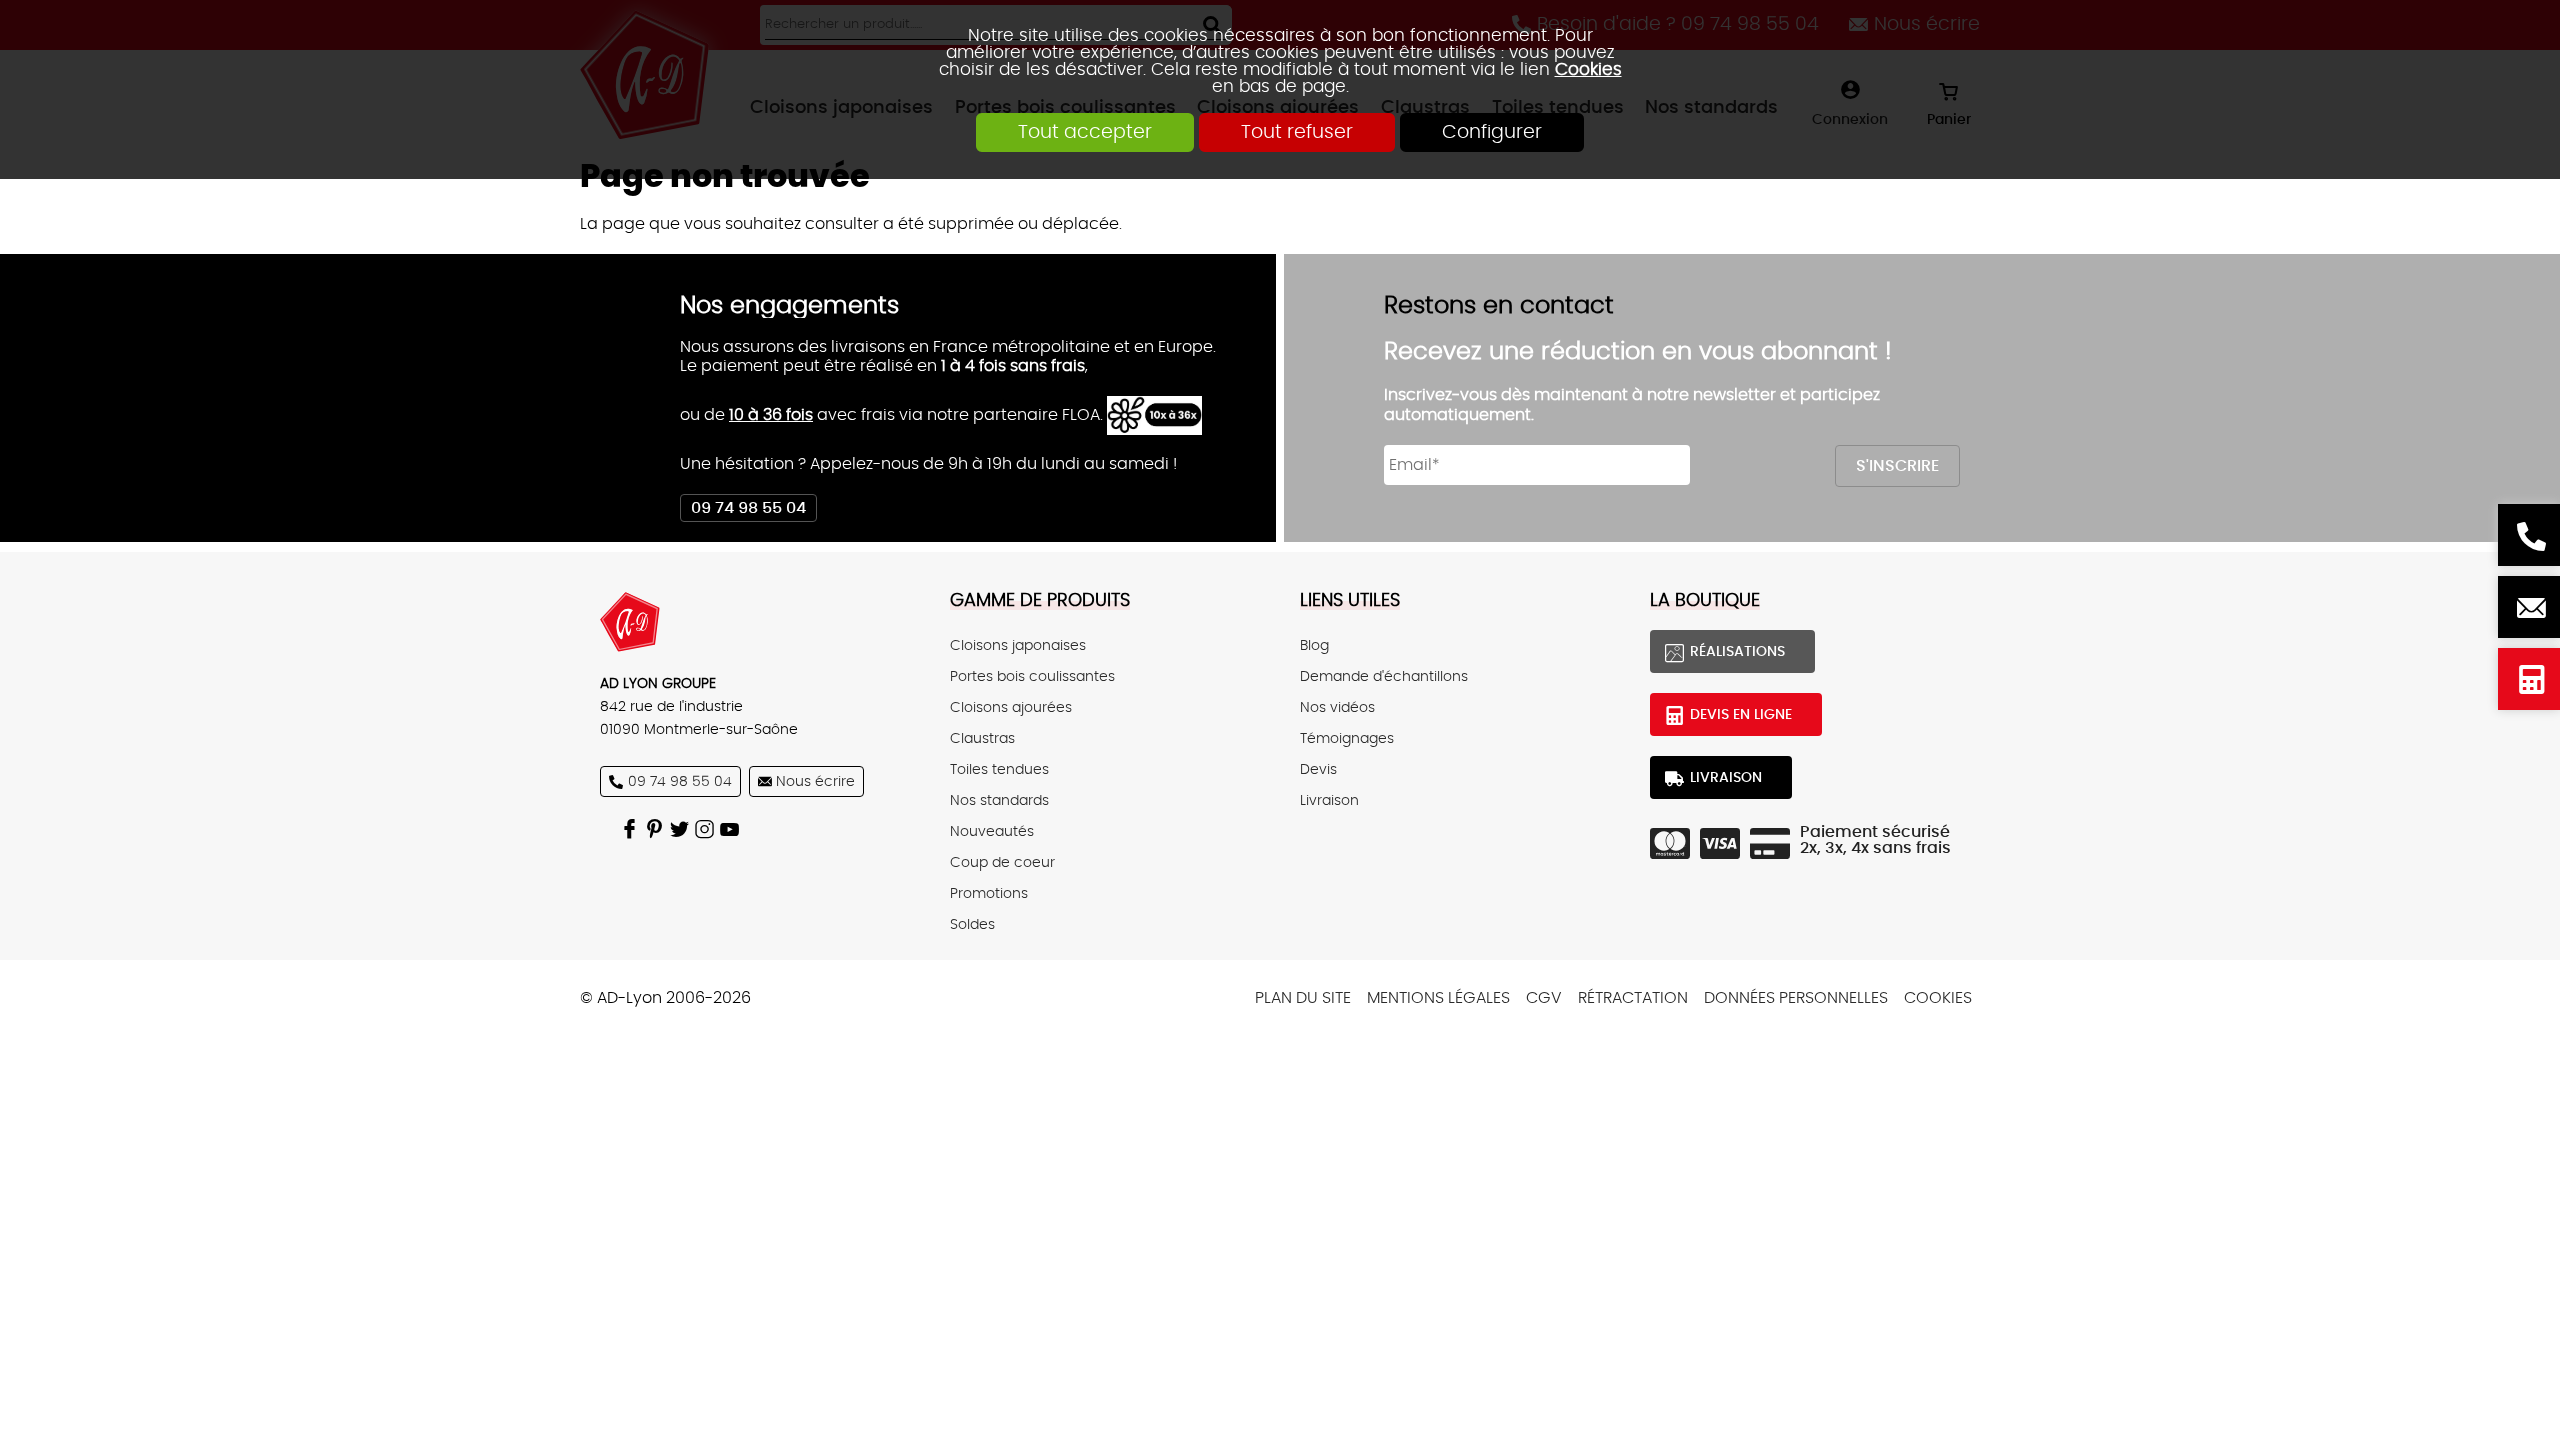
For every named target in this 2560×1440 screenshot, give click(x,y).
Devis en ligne (2529, 679)
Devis (1318, 769)
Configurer (1492, 132)
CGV (1544, 998)
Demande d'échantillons (1384, 676)
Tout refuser (1297, 132)
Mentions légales (1438, 998)
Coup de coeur (1002, 862)
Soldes (972, 924)
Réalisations (1737, 651)
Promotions (989, 893)
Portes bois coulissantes (1032, 676)
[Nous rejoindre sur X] (682, 828)
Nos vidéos (1337, 707)
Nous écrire (2529, 607)
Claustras (982, 738)
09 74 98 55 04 (748, 508)
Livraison (1329, 800)
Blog (1314, 645)
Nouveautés (992, 831)
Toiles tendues (999, 769)
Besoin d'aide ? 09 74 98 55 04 (2529, 535)
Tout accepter (1085, 132)
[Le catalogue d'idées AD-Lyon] (657, 828)
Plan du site (1303, 998)
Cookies (1588, 69)
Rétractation (1633, 998)
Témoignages (1347, 738)
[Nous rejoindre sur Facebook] (632, 828)
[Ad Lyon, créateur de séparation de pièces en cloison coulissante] (755, 622)
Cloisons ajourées (1011, 707)
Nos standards (999, 800)
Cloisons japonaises (1018, 645)
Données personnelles (1796, 998)
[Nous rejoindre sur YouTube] (732, 828)
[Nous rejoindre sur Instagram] (707, 828)
